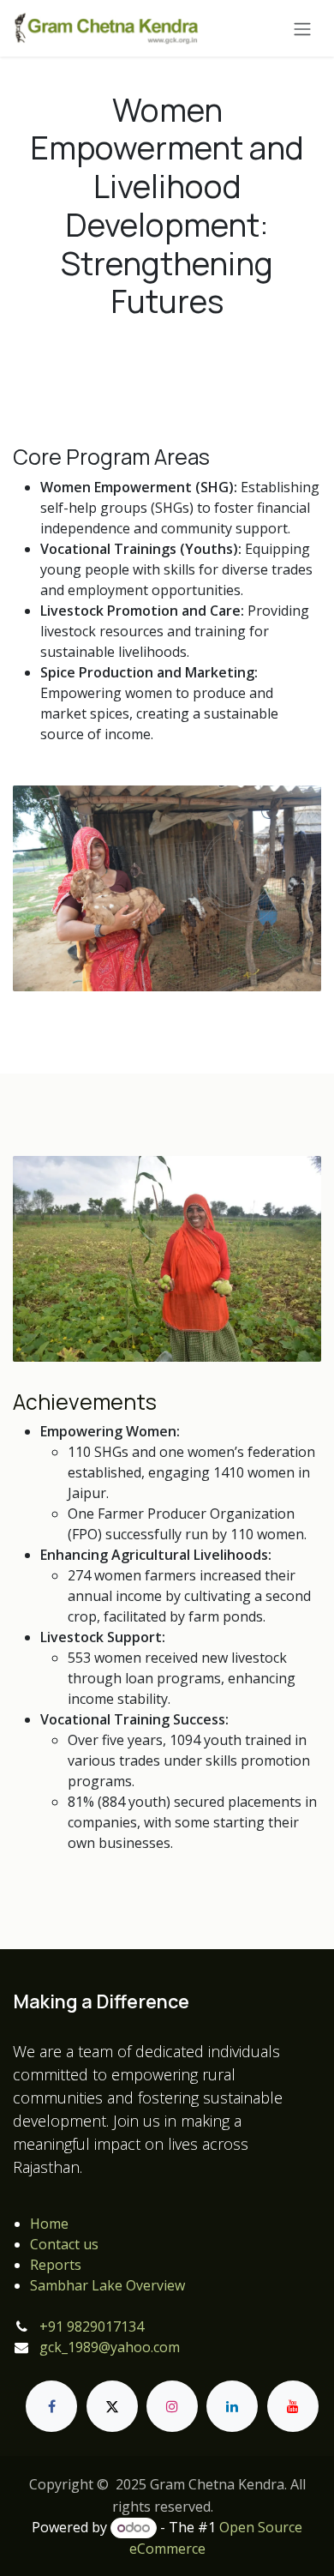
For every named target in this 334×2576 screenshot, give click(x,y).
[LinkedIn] (232, 2406)
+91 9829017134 (92, 2326)
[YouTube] (293, 2406)
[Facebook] (51, 2406)
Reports (56, 2265)
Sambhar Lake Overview (107, 2285)
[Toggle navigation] (302, 28)
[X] (112, 2406)
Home (49, 2224)
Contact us (64, 2244)
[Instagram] (172, 2406)
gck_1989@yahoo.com (110, 2347)
